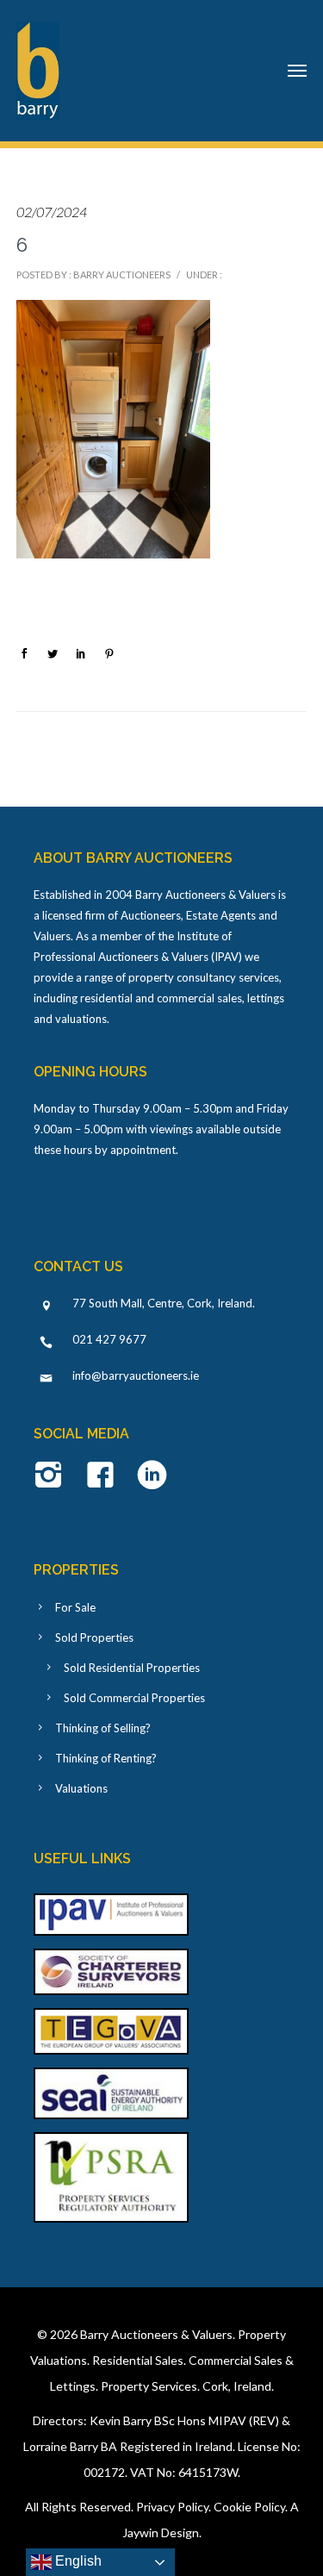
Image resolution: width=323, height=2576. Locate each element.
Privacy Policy (172, 2507)
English (77, 2561)
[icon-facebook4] (105, 1476)
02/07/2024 (52, 212)
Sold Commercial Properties (134, 1698)
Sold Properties (94, 1637)
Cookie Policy (249, 2507)
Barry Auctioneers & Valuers (156, 2334)
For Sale (75, 1607)
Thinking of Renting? (106, 1758)
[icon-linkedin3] (152, 1476)
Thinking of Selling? (103, 1728)
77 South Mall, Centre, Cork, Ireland (162, 1303)
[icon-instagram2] (53, 1476)
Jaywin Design (161, 2532)
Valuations (81, 1788)
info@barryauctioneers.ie (136, 1375)
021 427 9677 (109, 1339)
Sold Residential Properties (132, 1668)
